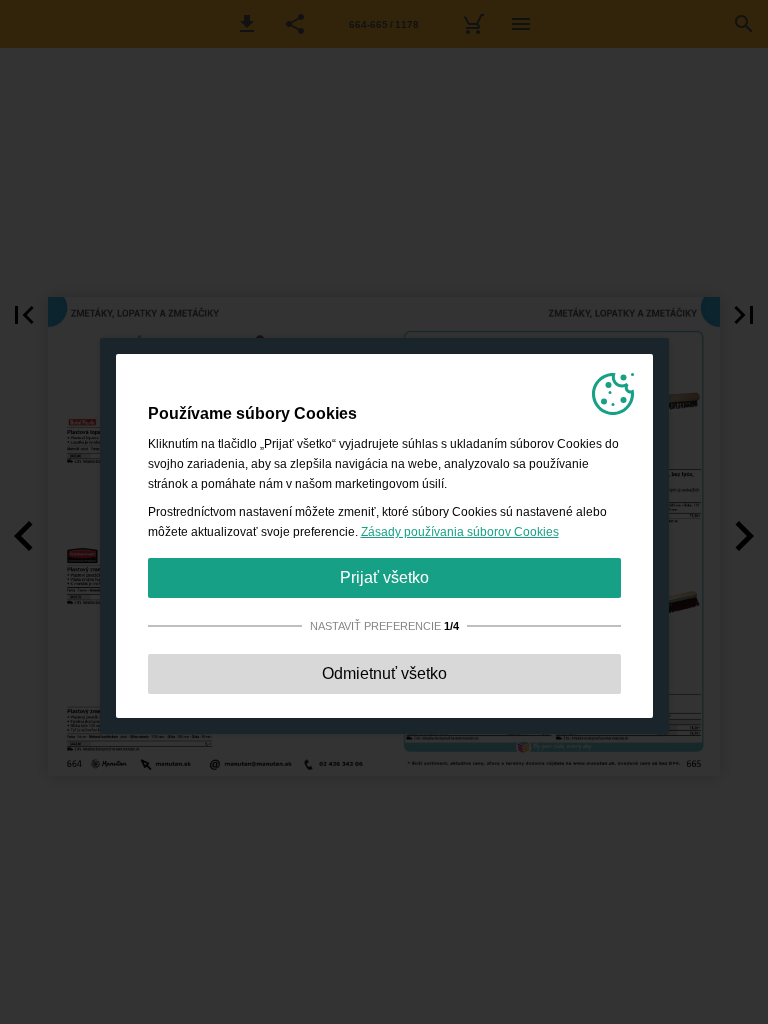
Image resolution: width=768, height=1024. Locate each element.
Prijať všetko (384, 577)
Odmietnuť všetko (384, 673)
